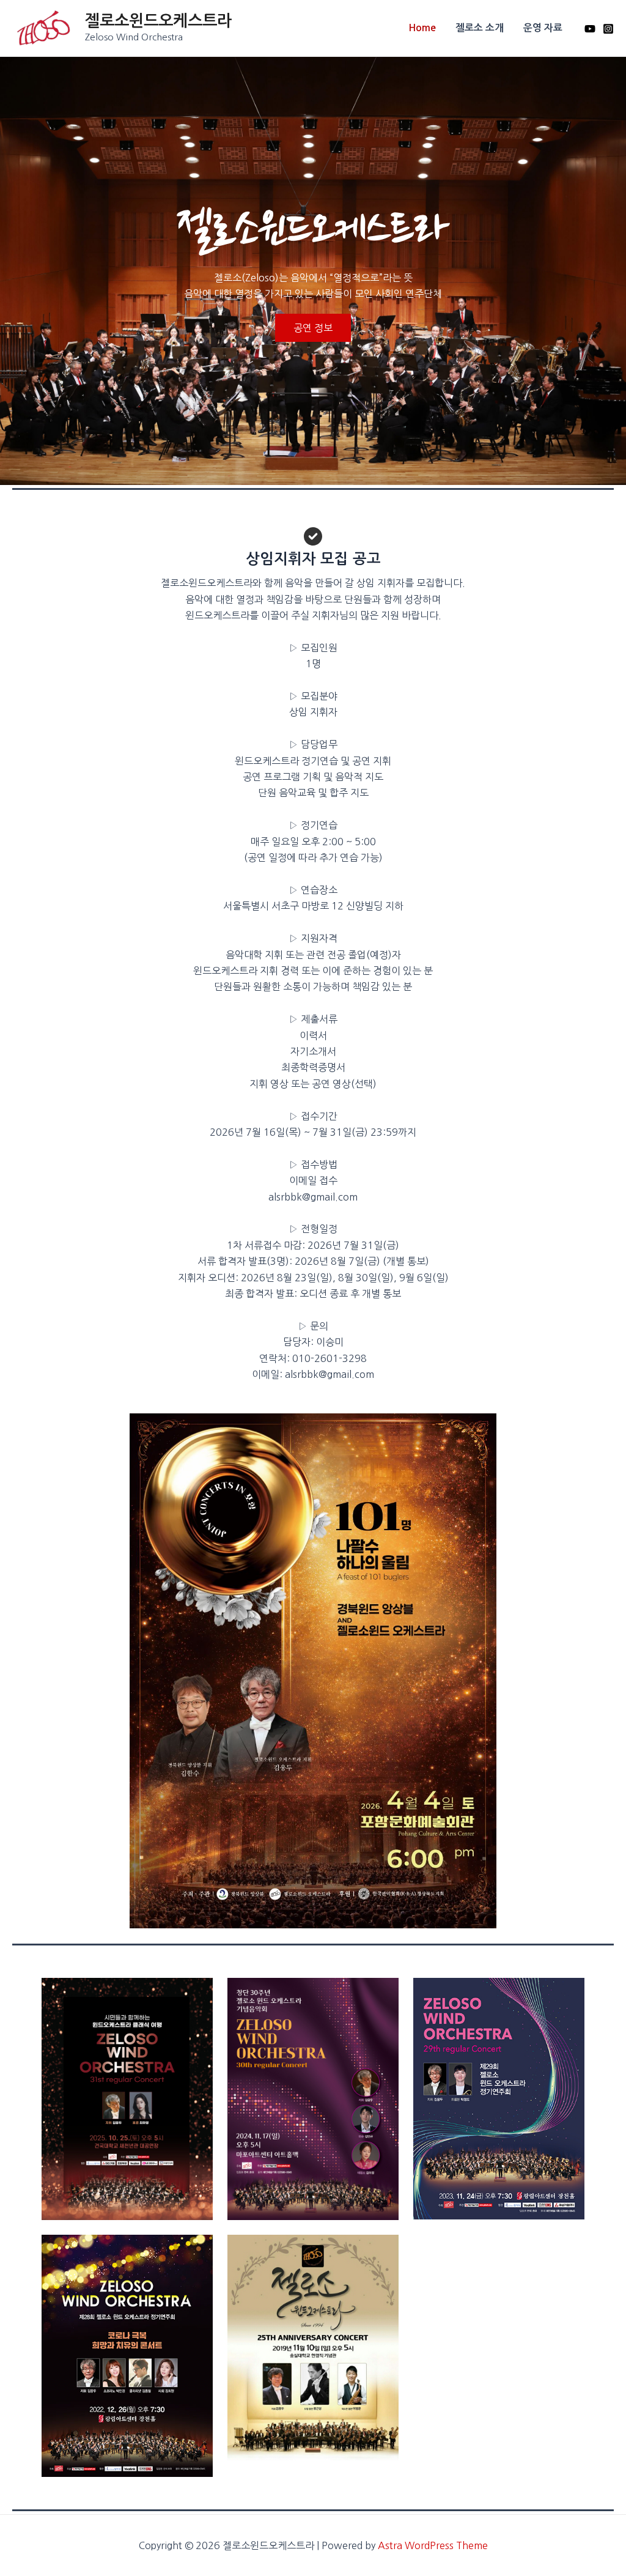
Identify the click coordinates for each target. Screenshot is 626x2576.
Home (422, 28)
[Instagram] (608, 29)
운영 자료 (543, 28)
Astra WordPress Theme (433, 2545)
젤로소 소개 (480, 28)
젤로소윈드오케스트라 (158, 21)
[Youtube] (590, 29)
